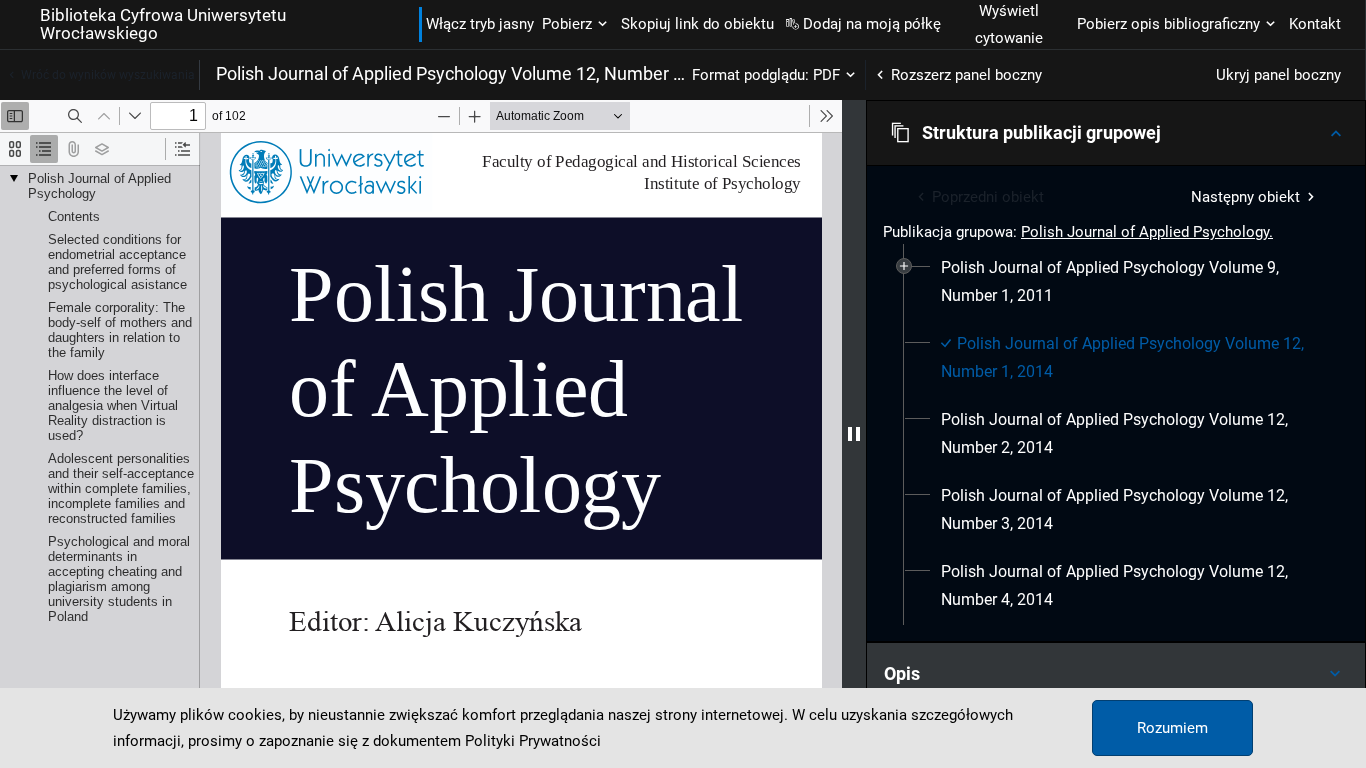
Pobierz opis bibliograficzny (1168, 24)
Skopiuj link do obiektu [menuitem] (697, 24)
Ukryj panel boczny (1278, 75)
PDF (826, 75)
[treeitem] (1116, 282)
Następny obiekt (1245, 197)
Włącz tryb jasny (480, 24)
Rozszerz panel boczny (966, 75)
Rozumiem (1172, 728)
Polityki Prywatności (533, 741)
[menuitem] (1127, 282)
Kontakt (1315, 24)
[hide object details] (854, 434)
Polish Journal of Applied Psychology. (1147, 232)
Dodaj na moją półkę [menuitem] (872, 24)
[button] (1116, 133)
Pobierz (567, 24)
